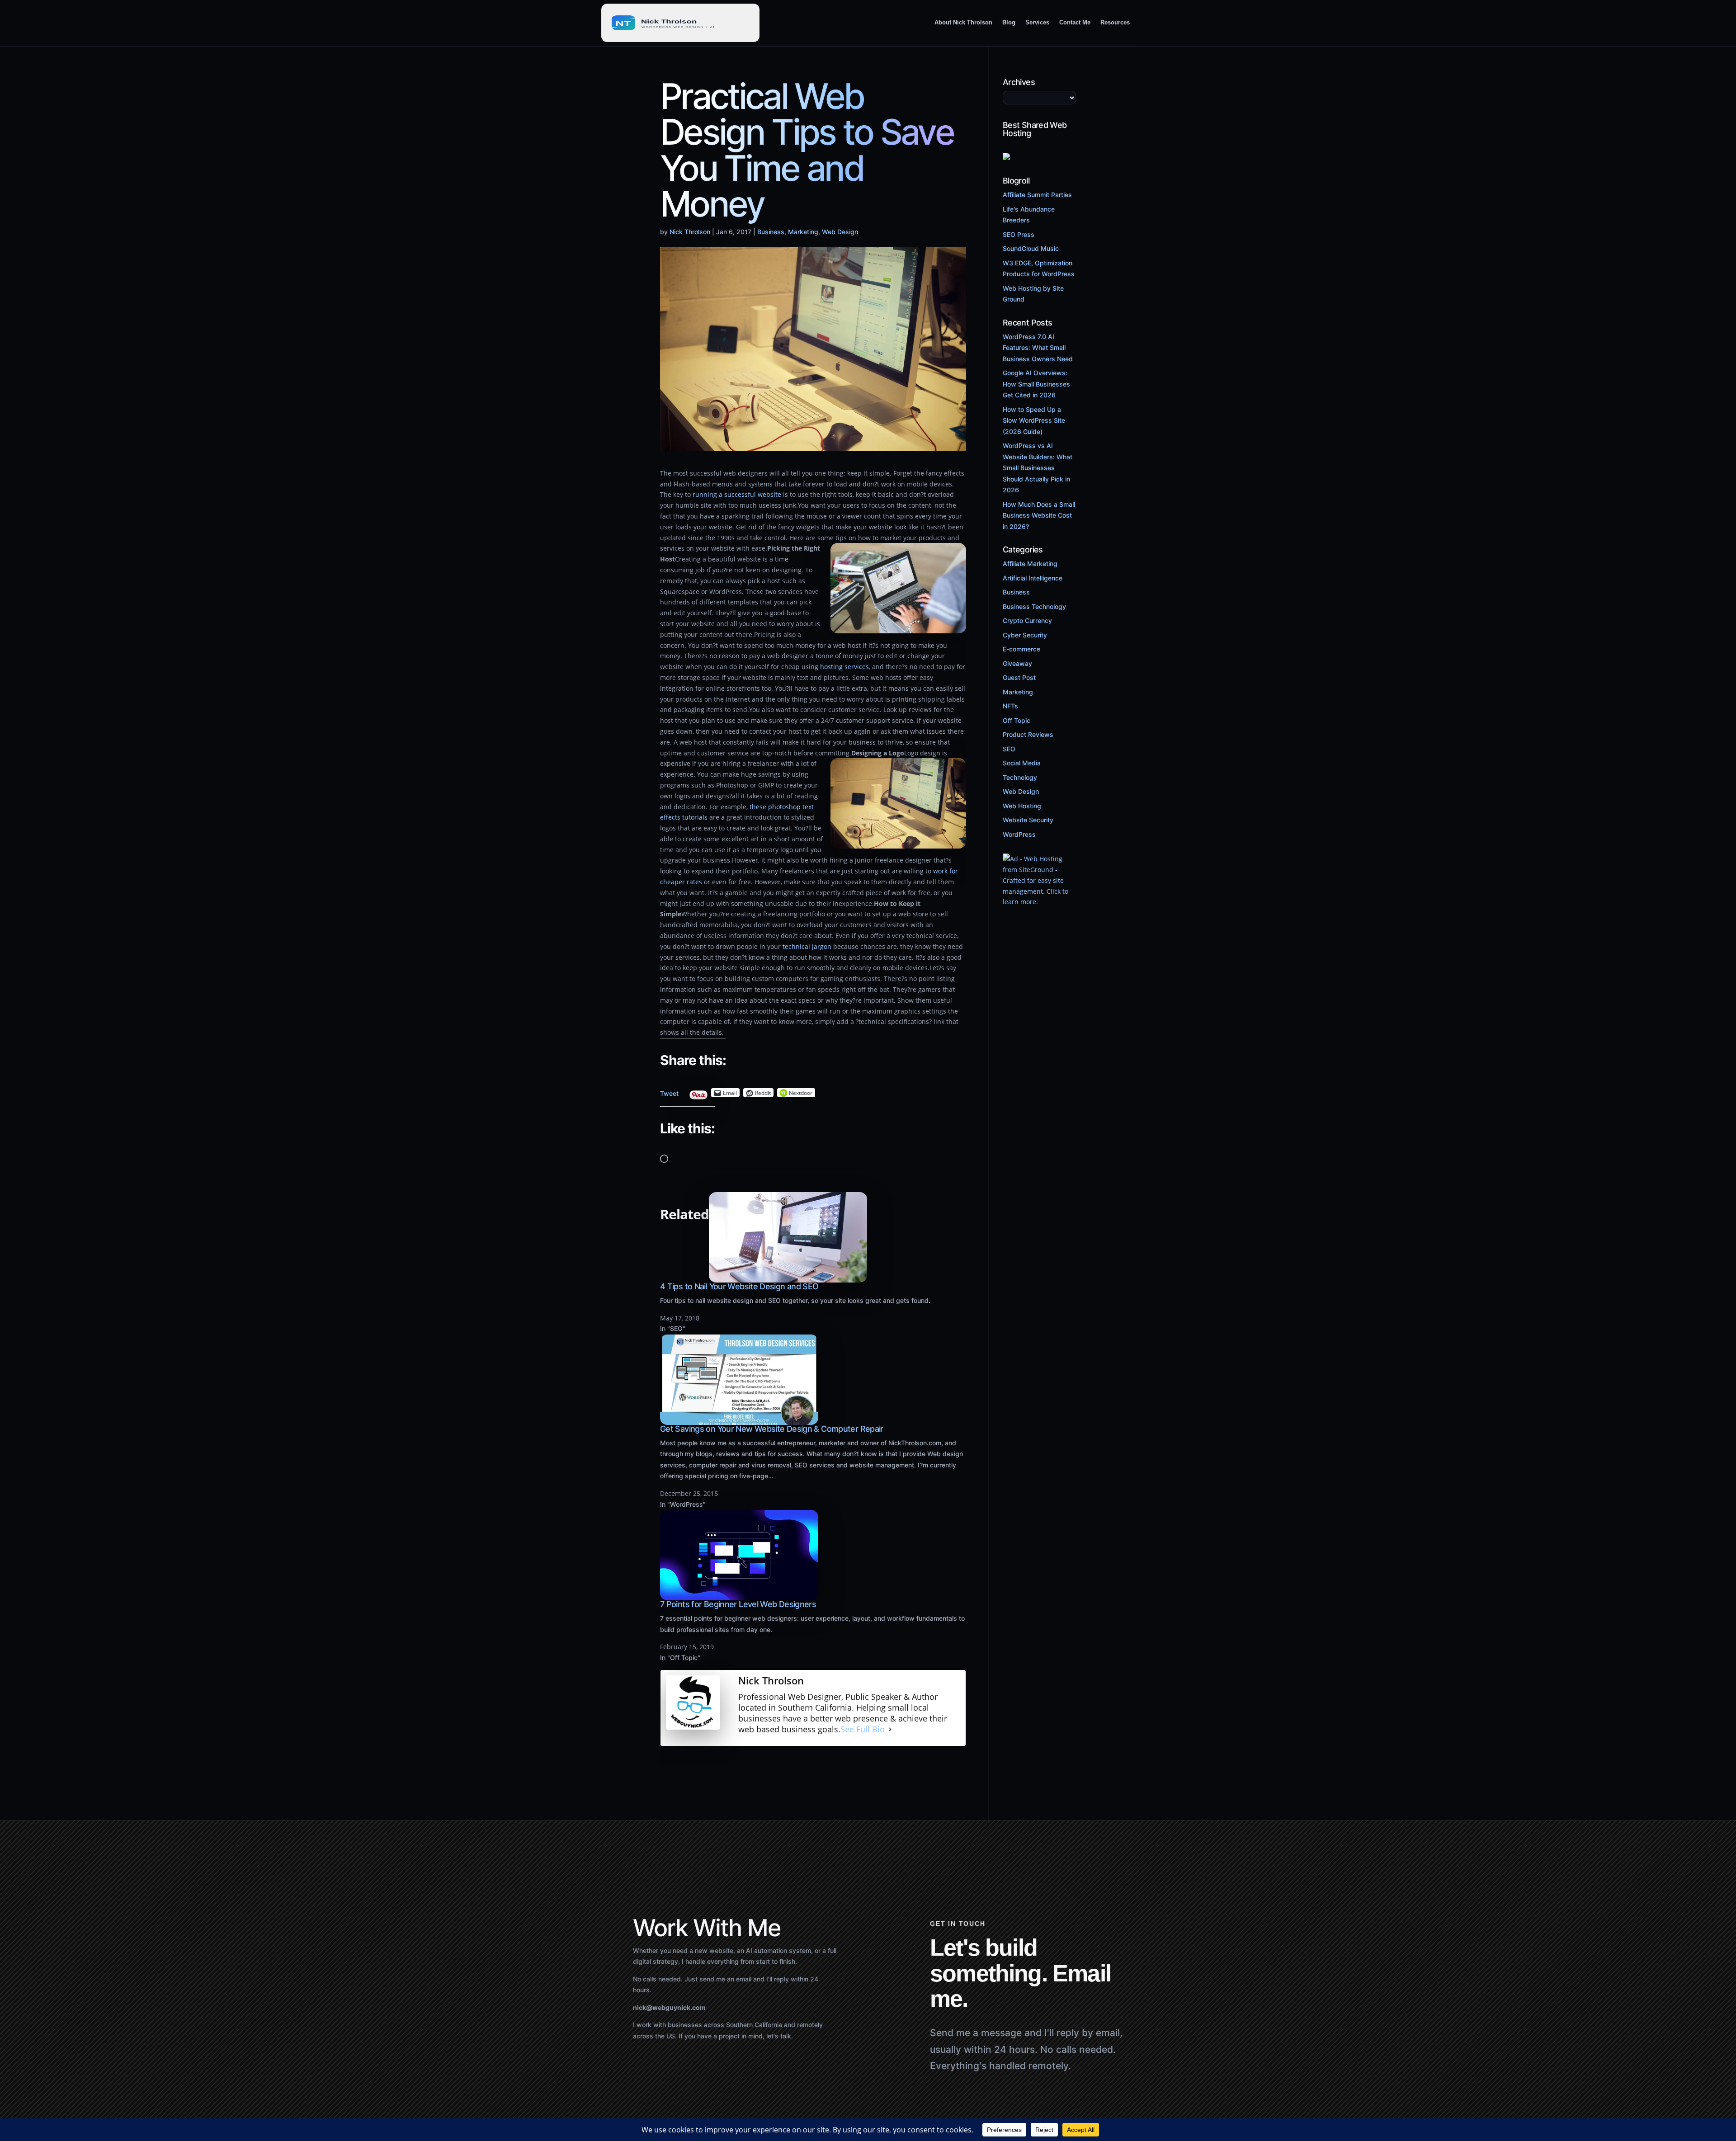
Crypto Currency (1027, 620)
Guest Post (1019, 677)
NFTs (1010, 706)
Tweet (669, 1091)
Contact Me (1075, 22)
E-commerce (1021, 649)
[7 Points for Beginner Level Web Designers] (739, 1595)
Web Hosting (1022, 806)
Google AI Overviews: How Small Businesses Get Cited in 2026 (1036, 384)
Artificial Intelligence (1033, 578)
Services (1037, 22)
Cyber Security (1025, 635)
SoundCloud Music (1031, 248)
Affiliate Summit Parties (1037, 195)
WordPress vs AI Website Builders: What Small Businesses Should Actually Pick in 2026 (1038, 468)
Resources (1115, 22)
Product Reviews (1028, 734)
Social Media (1022, 763)
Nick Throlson (690, 232)
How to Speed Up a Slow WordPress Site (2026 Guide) (1034, 420)
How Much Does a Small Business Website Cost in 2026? (1039, 515)
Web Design (840, 232)
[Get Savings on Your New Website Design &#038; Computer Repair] (739, 1419)
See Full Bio (863, 1729)
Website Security (1028, 820)
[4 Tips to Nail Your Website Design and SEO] (788, 1277)
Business (771, 232)
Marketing (803, 232)
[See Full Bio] (890, 1730)
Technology (1020, 777)
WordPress (1019, 834)
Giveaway (1017, 663)
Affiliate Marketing (1030, 564)
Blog (1009, 22)
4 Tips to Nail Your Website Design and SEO (739, 1286)
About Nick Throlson (963, 22)
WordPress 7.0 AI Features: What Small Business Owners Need (1038, 348)
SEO (1009, 749)
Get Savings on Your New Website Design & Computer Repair (772, 1429)
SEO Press (1019, 234)
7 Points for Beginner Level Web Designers (738, 1604)
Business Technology (1034, 606)
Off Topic (1017, 720)
